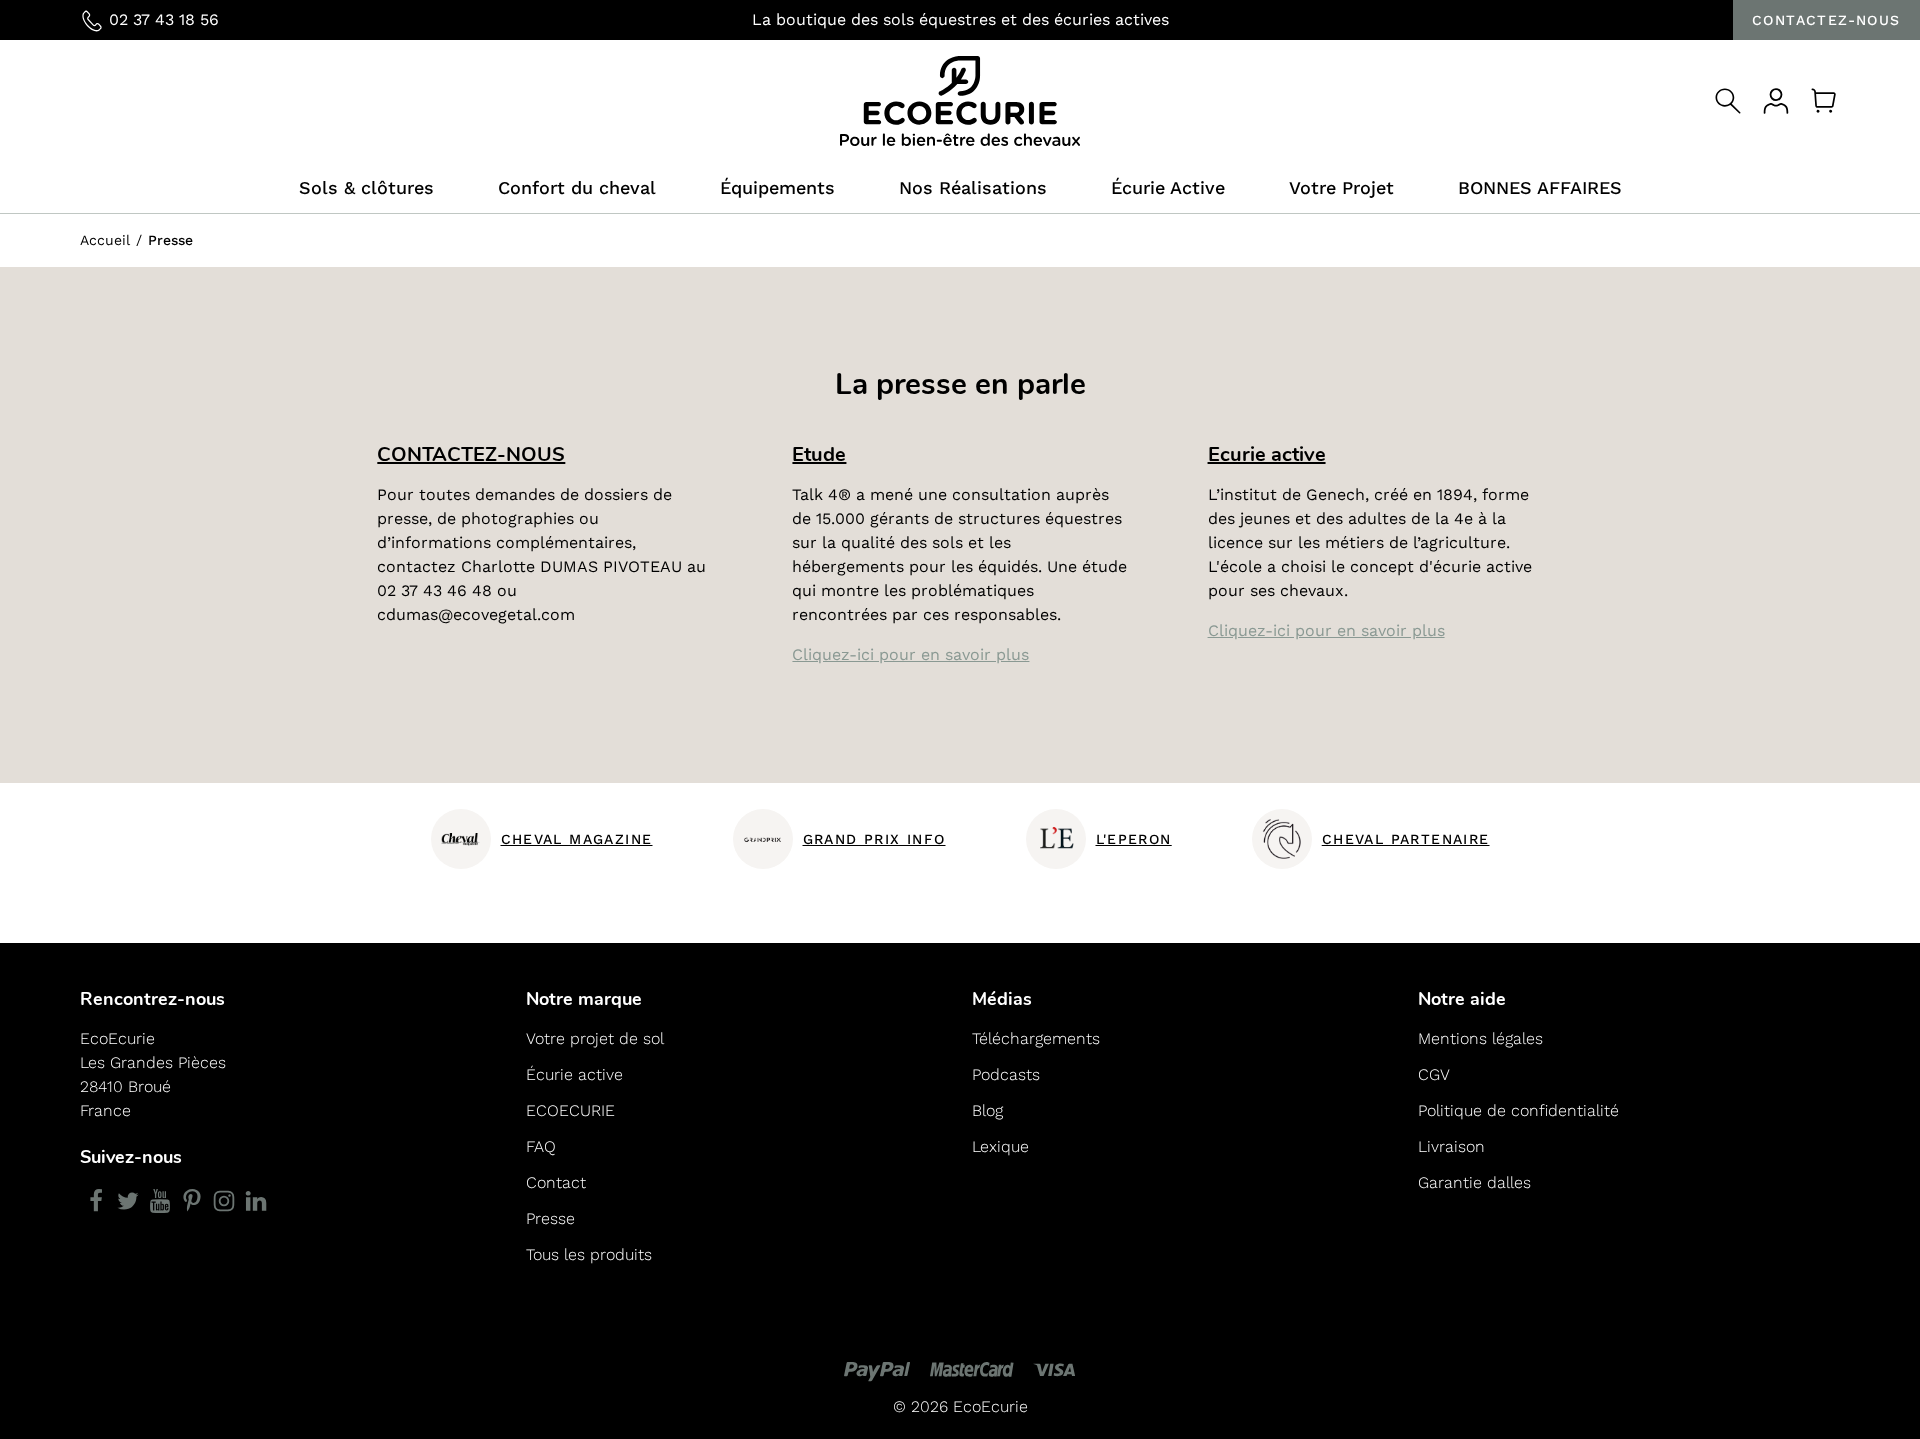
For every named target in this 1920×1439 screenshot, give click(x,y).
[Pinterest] (192, 1201)
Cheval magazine (577, 839)
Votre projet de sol (595, 1038)
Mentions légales (1480, 1038)
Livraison (1451, 1146)
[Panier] (1824, 101)
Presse (550, 1218)
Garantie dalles (1474, 1182)
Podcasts (1006, 1074)
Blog (987, 1110)
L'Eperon (1134, 839)
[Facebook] (96, 1201)
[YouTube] (160, 1201)
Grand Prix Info (874, 839)
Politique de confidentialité (1518, 1110)
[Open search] (1728, 101)
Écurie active (574, 1074)
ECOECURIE (570, 1110)
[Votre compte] (1776, 101)
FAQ (541, 1146)
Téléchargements (1036, 1038)
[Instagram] (224, 1201)
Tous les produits (589, 1254)
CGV (1434, 1074)
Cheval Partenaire (1406, 839)
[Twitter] (128, 1201)
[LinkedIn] (256, 1201)
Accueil (105, 240)
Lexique (1000, 1146)
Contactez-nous (1826, 20)
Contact (556, 1182)
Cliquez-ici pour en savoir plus (910, 654)
